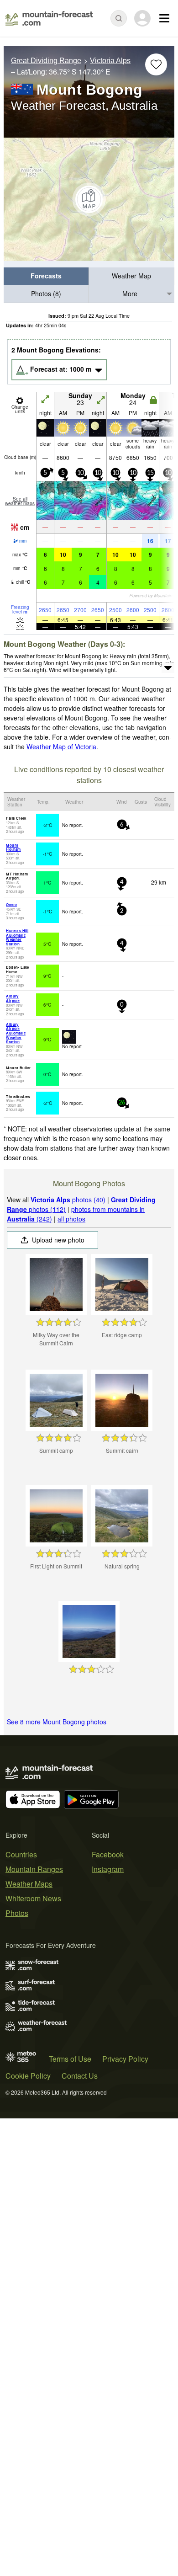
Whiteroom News (33, 1898)
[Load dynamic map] (89, 199)
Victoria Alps (110, 61)
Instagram (108, 1869)
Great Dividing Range (46, 61)
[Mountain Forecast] (49, 18)
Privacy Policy (125, 2059)
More (130, 293)
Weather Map (131, 276)
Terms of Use (70, 2059)
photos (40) (68, 1200)
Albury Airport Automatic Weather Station (16, 1033)
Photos (17, 1913)
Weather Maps (29, 1884)
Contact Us (80, 2076)
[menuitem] (46, 276)
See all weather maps (20, 501)
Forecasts (46, 276)
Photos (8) (46, 293)
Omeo (11, 904)
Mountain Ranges (34, 1869)
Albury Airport (13, 998)
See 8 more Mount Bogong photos (57, 1722)
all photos (71, 1219)
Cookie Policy (28, 2076)
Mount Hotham (13, 847)
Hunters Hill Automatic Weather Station (17, 937)
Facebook (108, 1854)
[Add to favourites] (156, 64)
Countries (21, 1854)
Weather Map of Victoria (61, 747)
